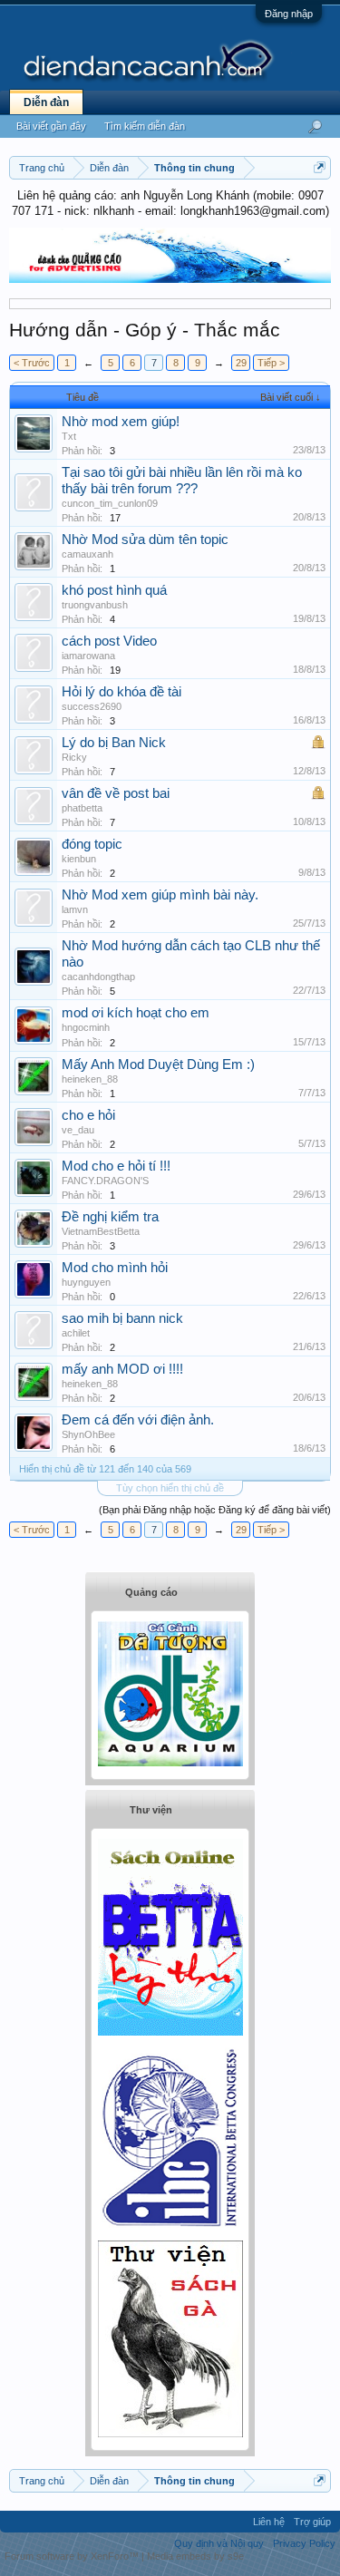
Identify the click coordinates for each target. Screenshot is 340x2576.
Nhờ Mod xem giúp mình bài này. (160, 895)
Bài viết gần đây (51, 126)
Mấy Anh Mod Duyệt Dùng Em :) (158, 1064)
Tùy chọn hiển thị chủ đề (170, 1488)
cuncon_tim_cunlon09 (110, 503)
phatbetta (82, 808)
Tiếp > (271, 363)
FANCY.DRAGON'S (105, 1181)
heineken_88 (90, 1079)
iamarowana (88, 656)
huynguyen (86, 1282)
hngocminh (86, 1027)
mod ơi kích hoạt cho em (136, 1013)
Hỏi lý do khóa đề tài (121, 692)
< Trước (32, 363)
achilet (76, 1333)
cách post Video (109, 641)
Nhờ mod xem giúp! (121, 422)
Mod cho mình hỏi (115, 1268)
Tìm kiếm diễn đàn (145, 126)
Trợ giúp (312, 2522)
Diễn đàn (46, 102)
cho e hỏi (88, 1115)
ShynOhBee (88, 1434)
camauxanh (87, 554)
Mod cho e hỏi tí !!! (116, 1166)
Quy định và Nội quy (219, 2543)
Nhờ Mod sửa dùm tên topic (145, 540)
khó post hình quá (114, 590)
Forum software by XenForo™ (73, 2556)
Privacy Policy (304, 2543)
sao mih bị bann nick (122, 1318)
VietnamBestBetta (101, 1231)
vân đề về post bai (116, 793)
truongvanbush (95, 605)
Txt (69, 436)
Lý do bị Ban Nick (114, 743)
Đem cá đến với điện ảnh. (138, 1420)
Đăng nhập (289, 14)
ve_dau (78, 1130)
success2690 (92, 706)
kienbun (79, 859)
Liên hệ (269, 2522)
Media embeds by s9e (195, 2556)
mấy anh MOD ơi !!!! (122, 1369)
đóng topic (92, 844)
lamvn (75, 909)
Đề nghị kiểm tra (110, 1217)
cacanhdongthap (98, 977)
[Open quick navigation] (320, 167)
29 (241, 363)
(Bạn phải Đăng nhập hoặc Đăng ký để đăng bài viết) (215, 1510)
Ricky (74, 757)
